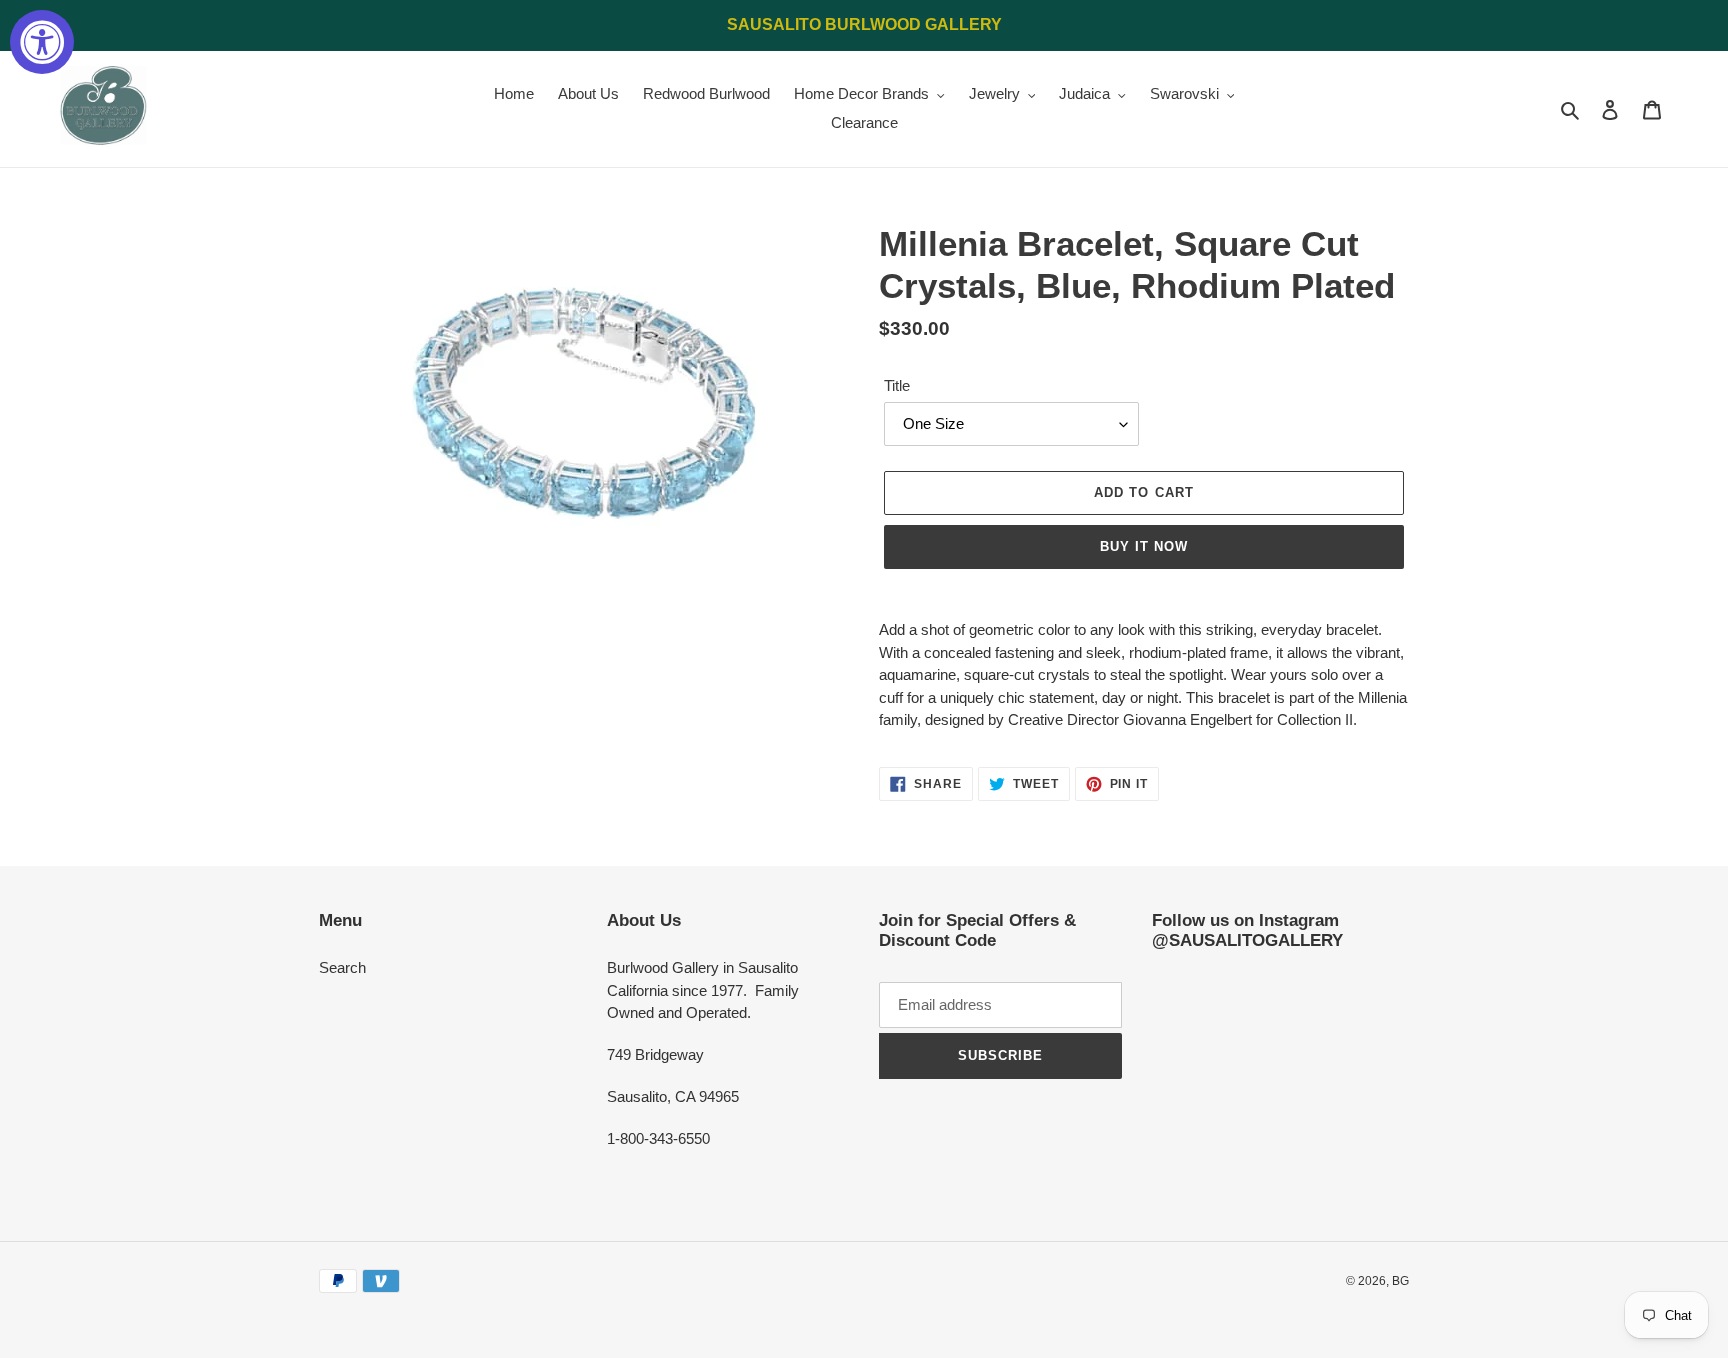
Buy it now (1144, 546)
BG (1400, 1281)
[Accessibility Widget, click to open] (42, 42)
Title (897, 385)
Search (342, 967)
